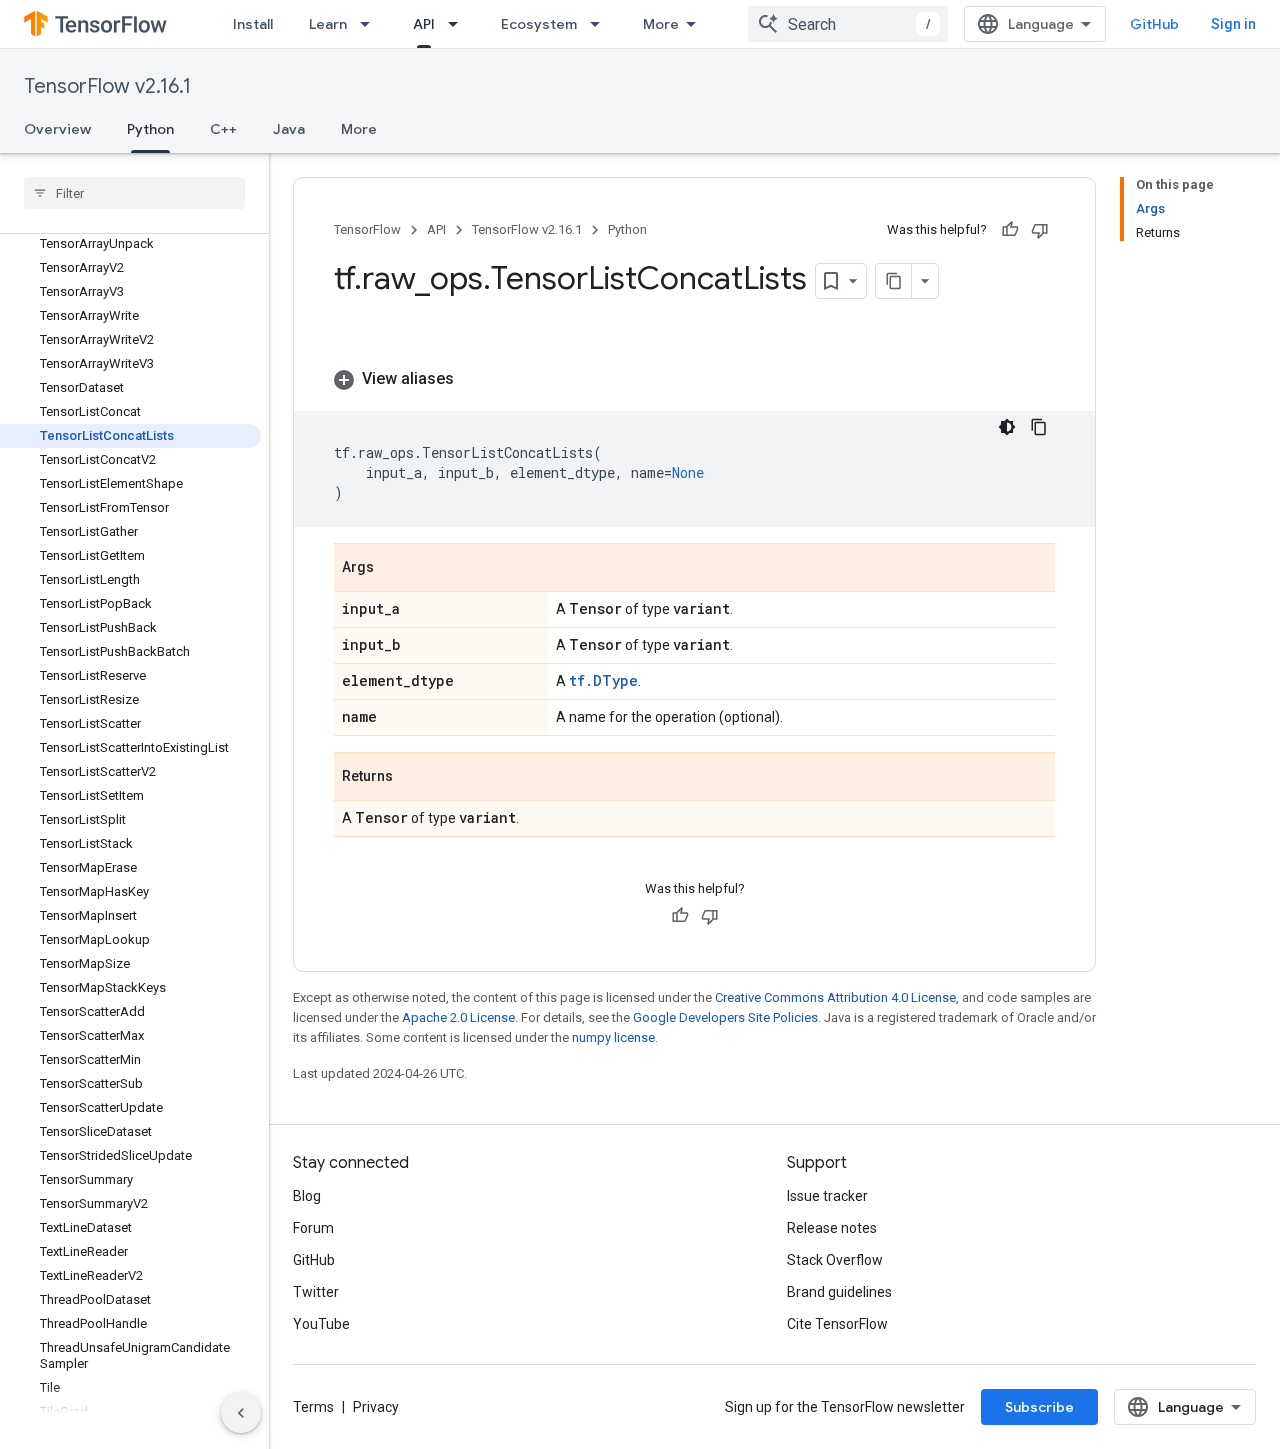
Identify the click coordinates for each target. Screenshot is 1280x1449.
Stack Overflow (835, 1260)
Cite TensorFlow (837, 1324)
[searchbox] (134, 193)
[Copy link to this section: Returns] (413, 778)
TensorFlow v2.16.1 (107, 86)
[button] (694, 379)
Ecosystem (539, 24)
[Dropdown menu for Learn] (371, 24)
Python (150, 129)
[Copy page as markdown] (894, 281)
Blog (307, 1196)
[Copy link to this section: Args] (394, 569)
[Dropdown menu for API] (459, 24)
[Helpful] (1010, 230)
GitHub (1154, 24)
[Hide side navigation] (241, 1413)
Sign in (1233, 24)
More (661, 24)
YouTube (321, 1324)
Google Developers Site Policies (725, 1017)
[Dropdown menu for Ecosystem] (601, 24)
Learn (328, 24)
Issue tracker (827, 1196)
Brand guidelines (839, 1292)
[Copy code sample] (1039, 427)
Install (253, 24)
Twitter (316, 1292)
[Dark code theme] (1007, 427)
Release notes (832, 1228)
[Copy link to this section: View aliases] (474, 379)
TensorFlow (367, 229)
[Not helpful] (1040, 230)
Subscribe (1039, 1407)
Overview (57, 129)
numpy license (613, 1037)
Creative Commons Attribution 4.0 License (835, 997)
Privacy (376, 1407)
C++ (223, 129)
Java (289, 129)
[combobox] (848, 24)
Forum (313, 1228)
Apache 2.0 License (458, 1017)
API (424, 24)
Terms (313, 1407)
